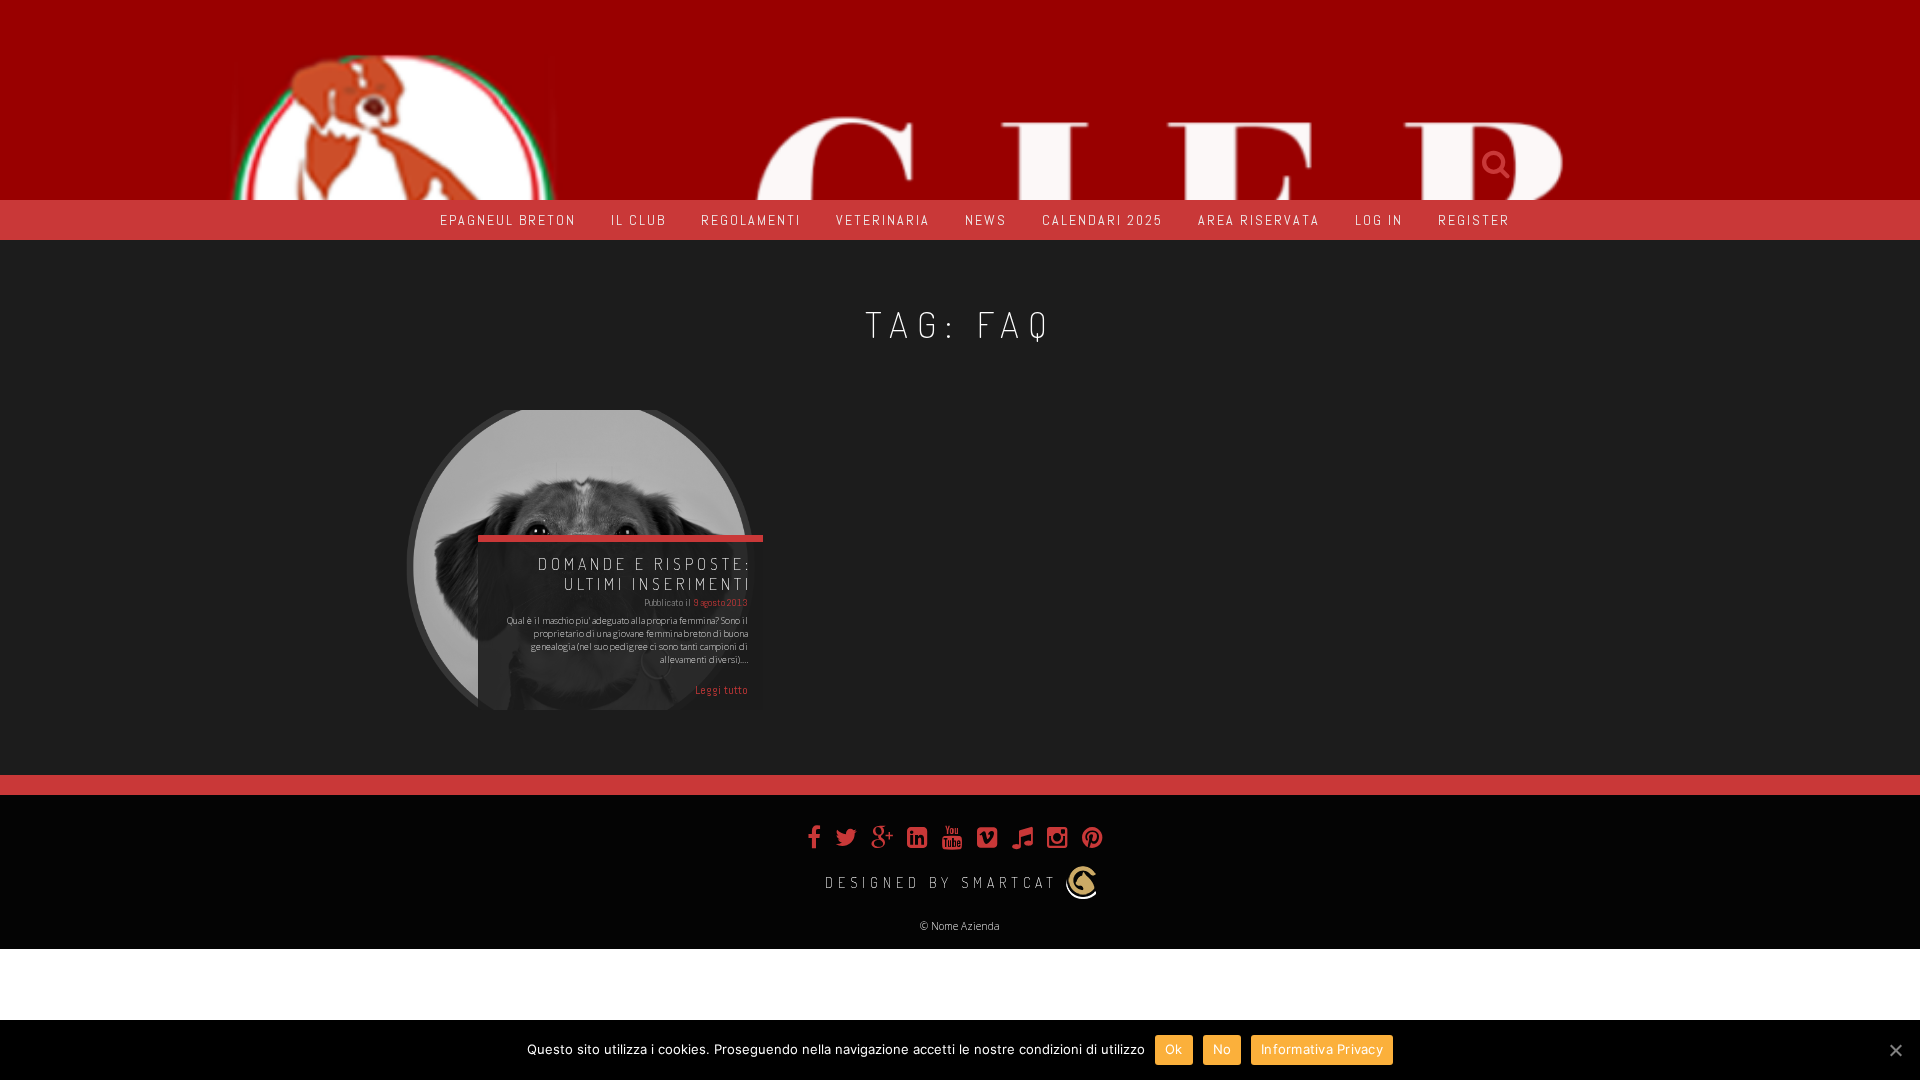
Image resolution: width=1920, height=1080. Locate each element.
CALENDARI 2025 (1102, 220)
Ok (1174, 1049)
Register (1474, 220)
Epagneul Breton (508, 220)
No (1222, 1049)
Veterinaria (883, 220)
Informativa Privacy (1322, 1049)
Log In (1379, 220)
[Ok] (1895, 1050)
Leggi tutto (721, 690)
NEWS (986, 220)
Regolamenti (751, 220)
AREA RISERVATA (1259, 220)
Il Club (638, 220)
